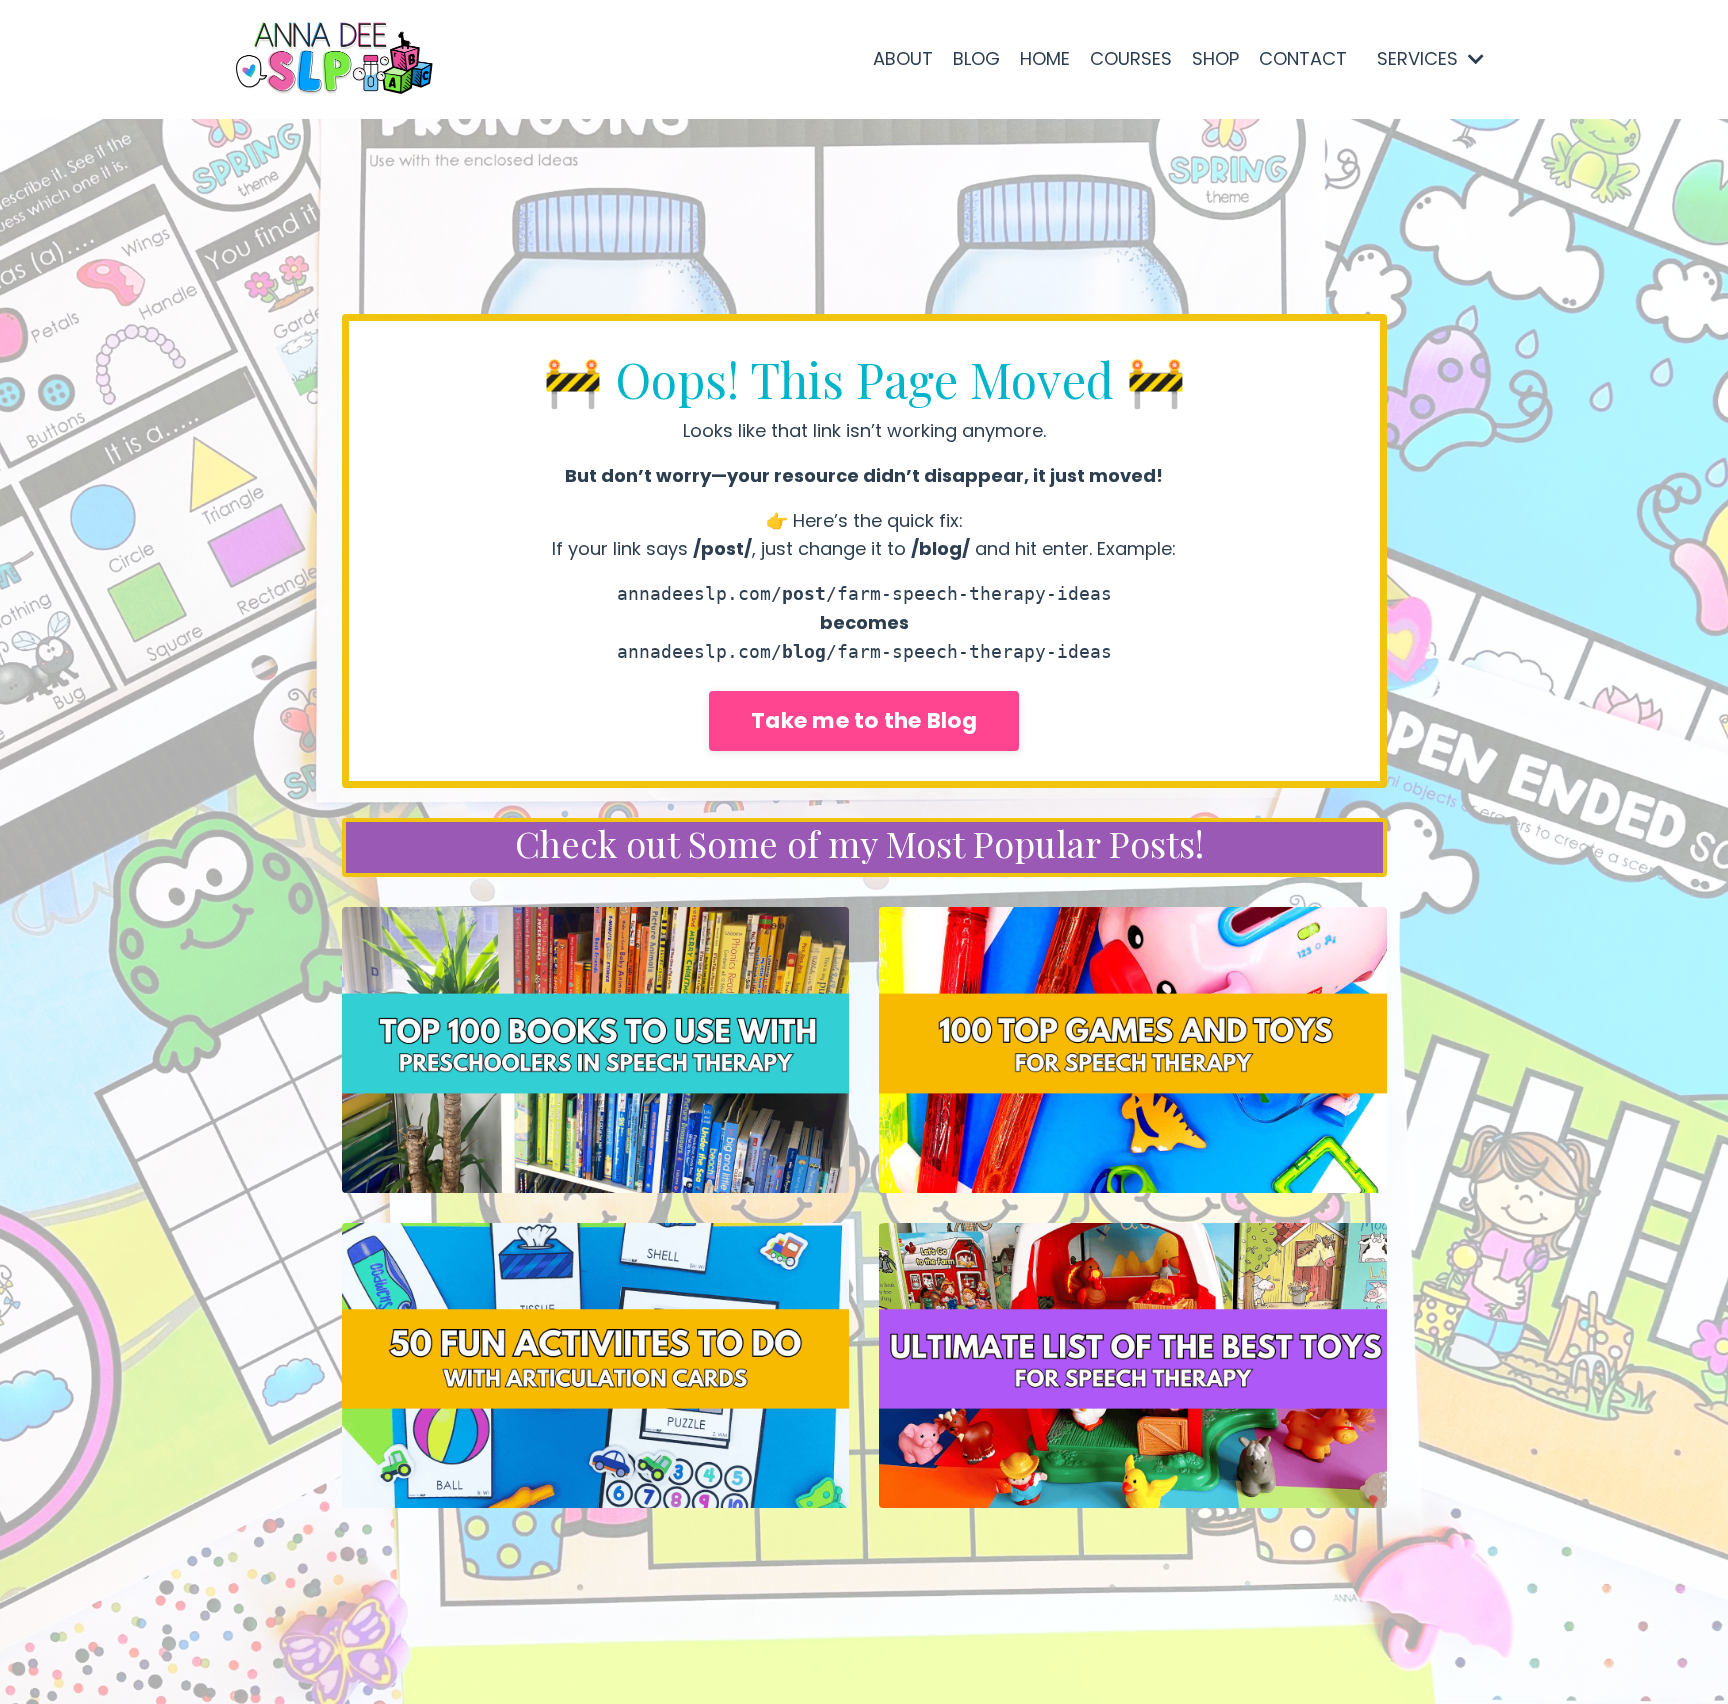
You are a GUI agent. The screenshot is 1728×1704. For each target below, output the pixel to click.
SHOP (1215, 58)
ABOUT (903, 58)
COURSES (1131, 58)
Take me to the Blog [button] (864, 720)
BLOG (976, 58)
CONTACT (1303, 58)
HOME (1045, 58)
